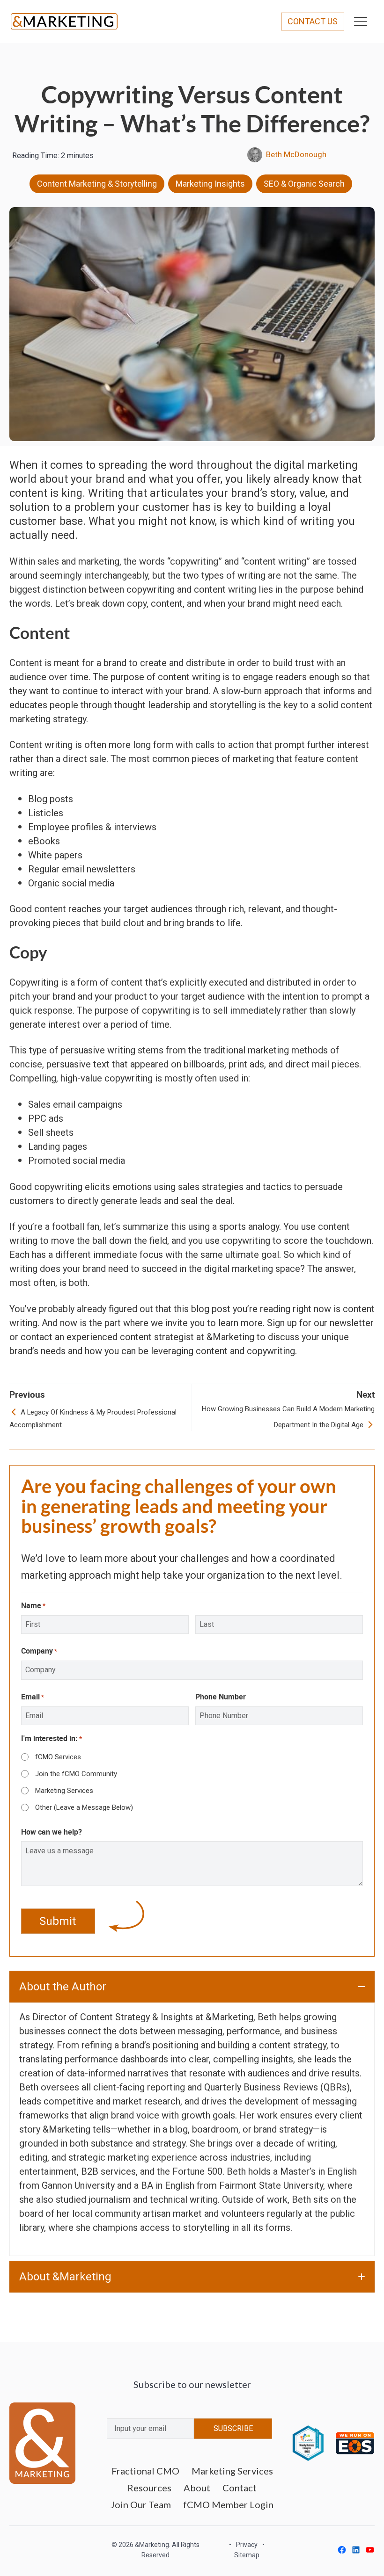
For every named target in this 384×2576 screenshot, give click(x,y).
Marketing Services (64, 1791)
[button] (192, 1987)
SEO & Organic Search (304, 184)
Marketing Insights (210, 184)
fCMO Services (58, 1757)
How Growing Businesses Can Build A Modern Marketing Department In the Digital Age (288, 1417)
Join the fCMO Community (76, 1774)
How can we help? (52, 1832)
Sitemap (247, 2555)
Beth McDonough (296, 154)
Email (33, 1697)
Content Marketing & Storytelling (97, 184)
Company (39, 1651)
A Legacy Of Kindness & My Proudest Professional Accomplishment (93, 1418)
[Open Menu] (361, 22)
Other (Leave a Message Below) (84, 1807)
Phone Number (221, 1697)
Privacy (247, 2545)
